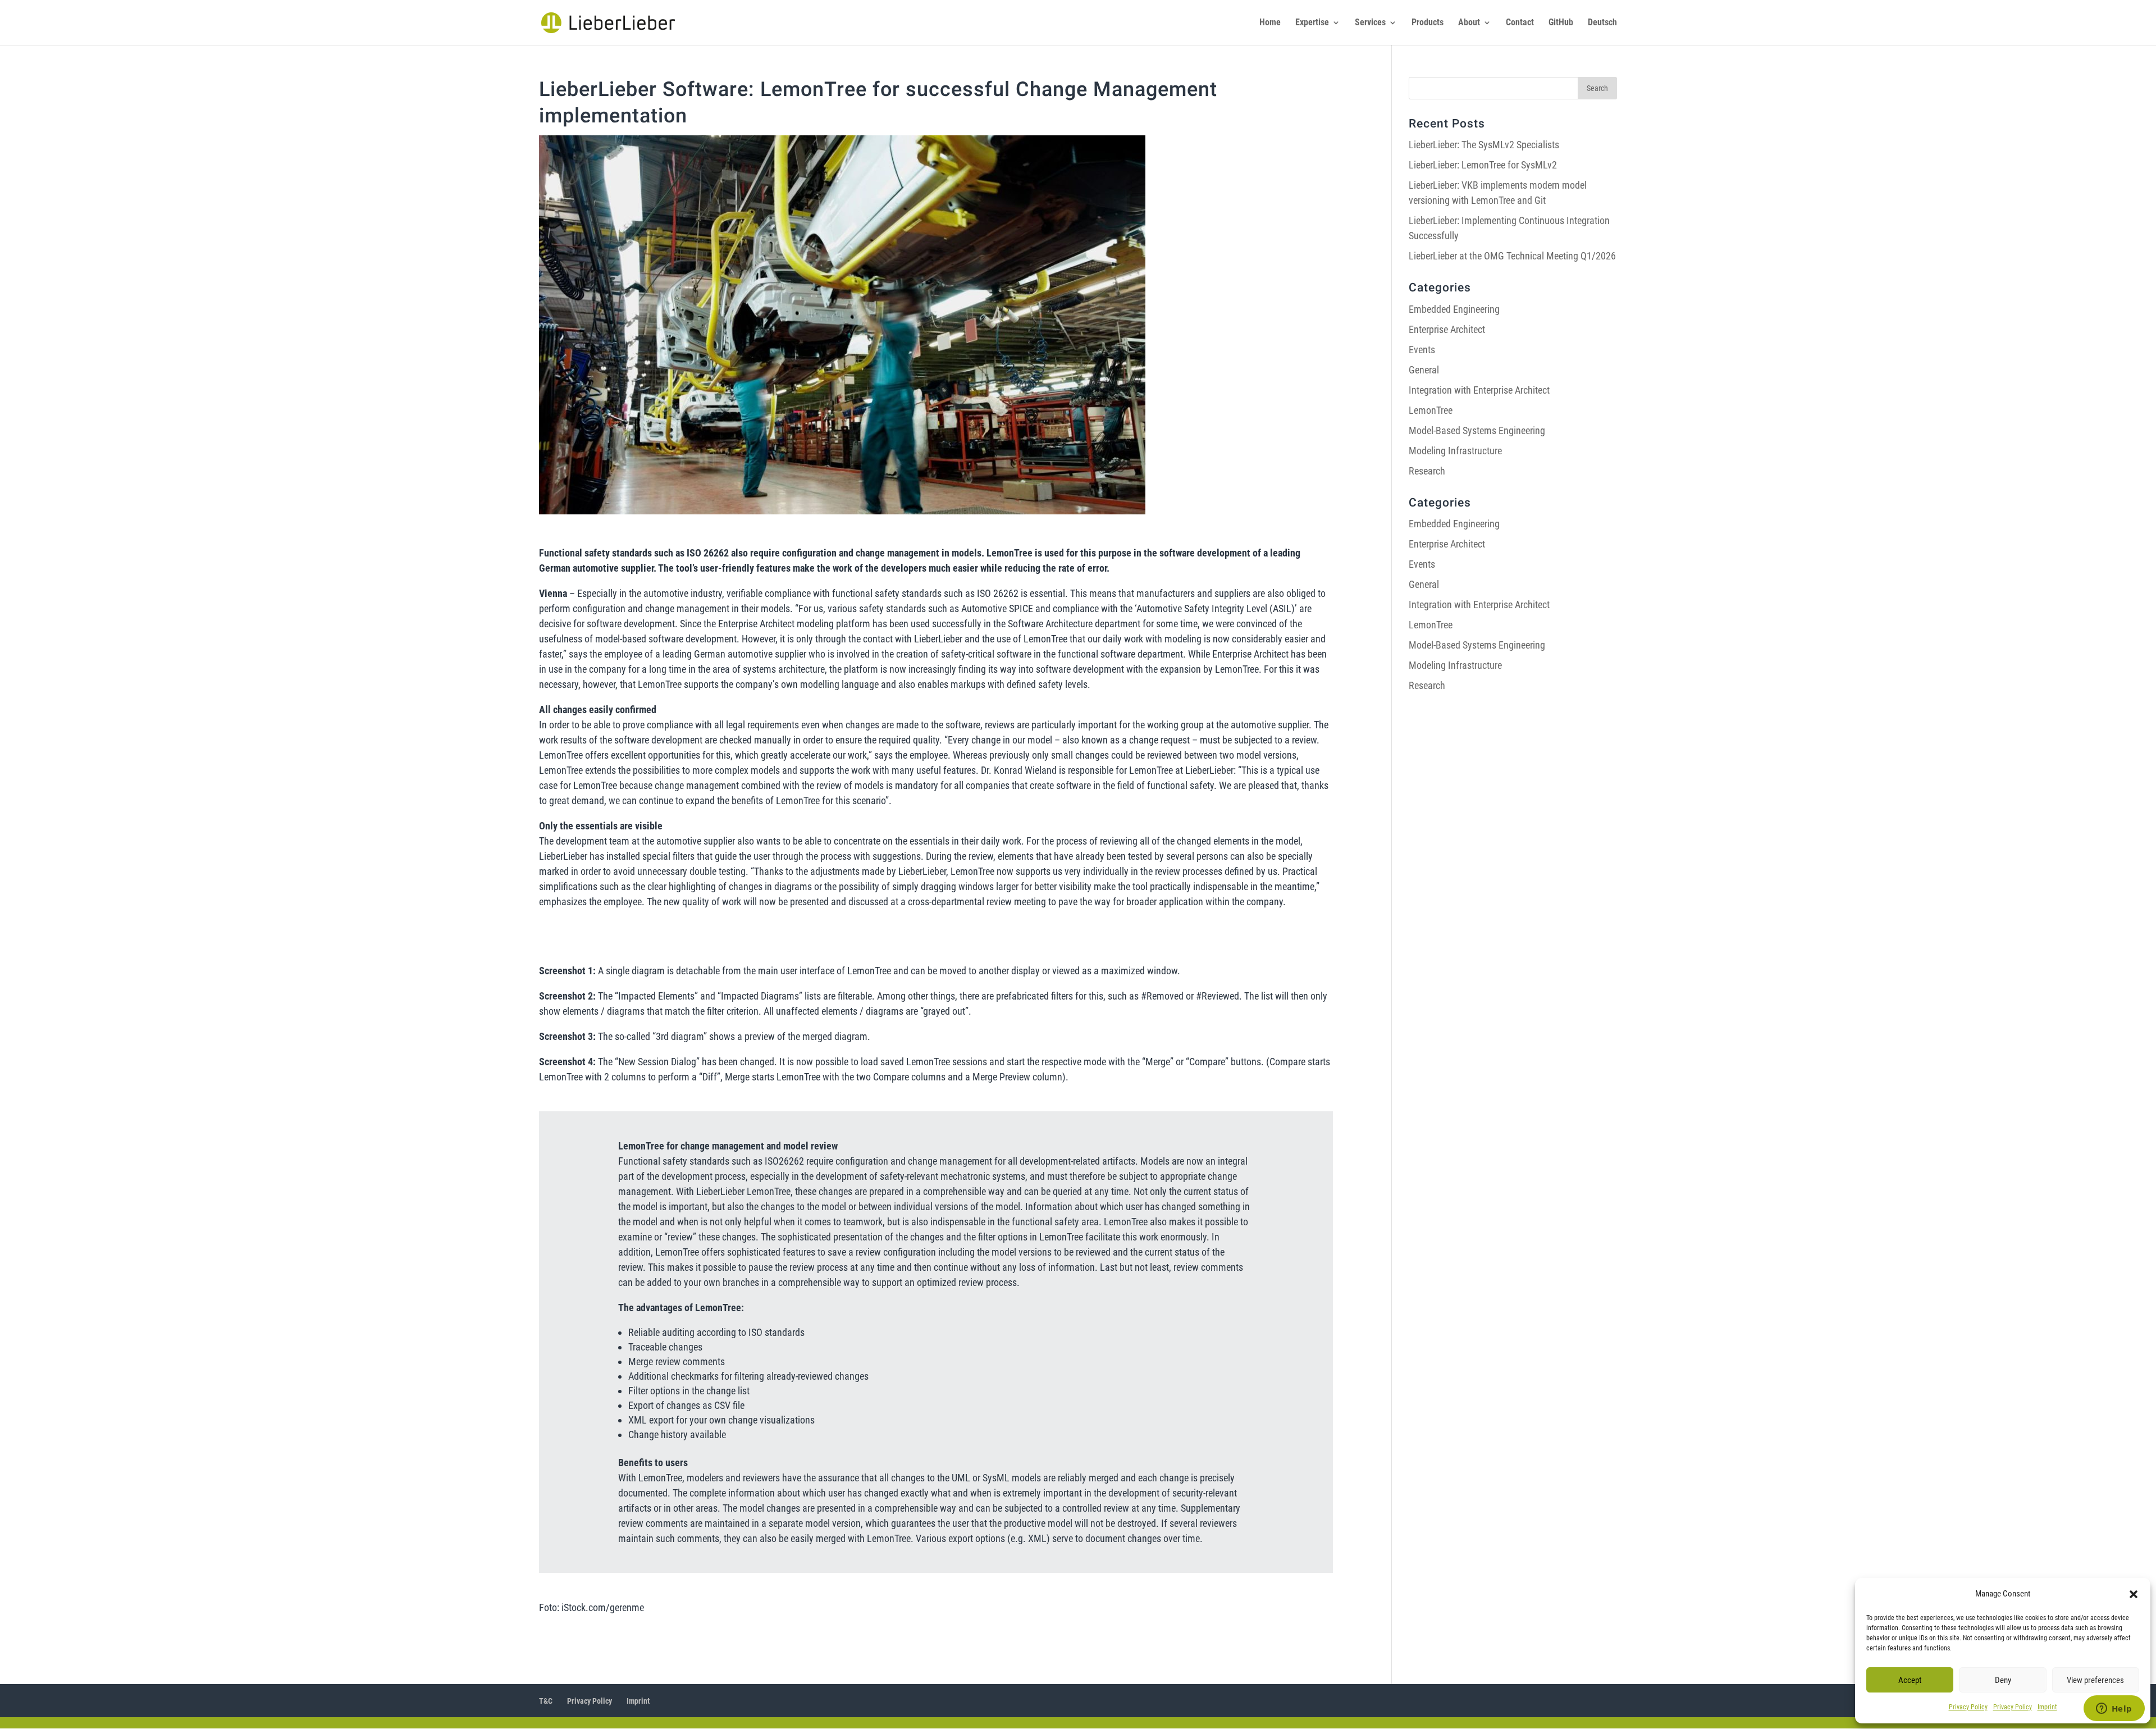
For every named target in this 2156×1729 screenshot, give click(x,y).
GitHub (1561, 23)
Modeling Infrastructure (1455, 451)
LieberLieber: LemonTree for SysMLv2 (1483, 165)
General (1424, 370)
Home (1270, 23)
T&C (546, 1701)
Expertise (1312, 23)
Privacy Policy (1968, 1707)
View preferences (2095, 1680)
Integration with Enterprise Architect (1479, 390)
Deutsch (1602, 23)
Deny (2003, 1680)
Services (1370, 23)
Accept (1910, 1680)
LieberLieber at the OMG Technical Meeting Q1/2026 (1512, 256)
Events (1422, 350)
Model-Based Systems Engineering (1477, 430)
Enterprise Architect (1447, 329)
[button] (2134, 1594)
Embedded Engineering (1454, 309)
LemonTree (1431, 410)
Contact (1520, 23)
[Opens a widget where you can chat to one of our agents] (2114, 1709)
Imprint (2047, 1707)
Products (1428, 23)
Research (1427, 471)
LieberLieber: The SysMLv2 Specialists (1484, 145)
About (1469, 23)
